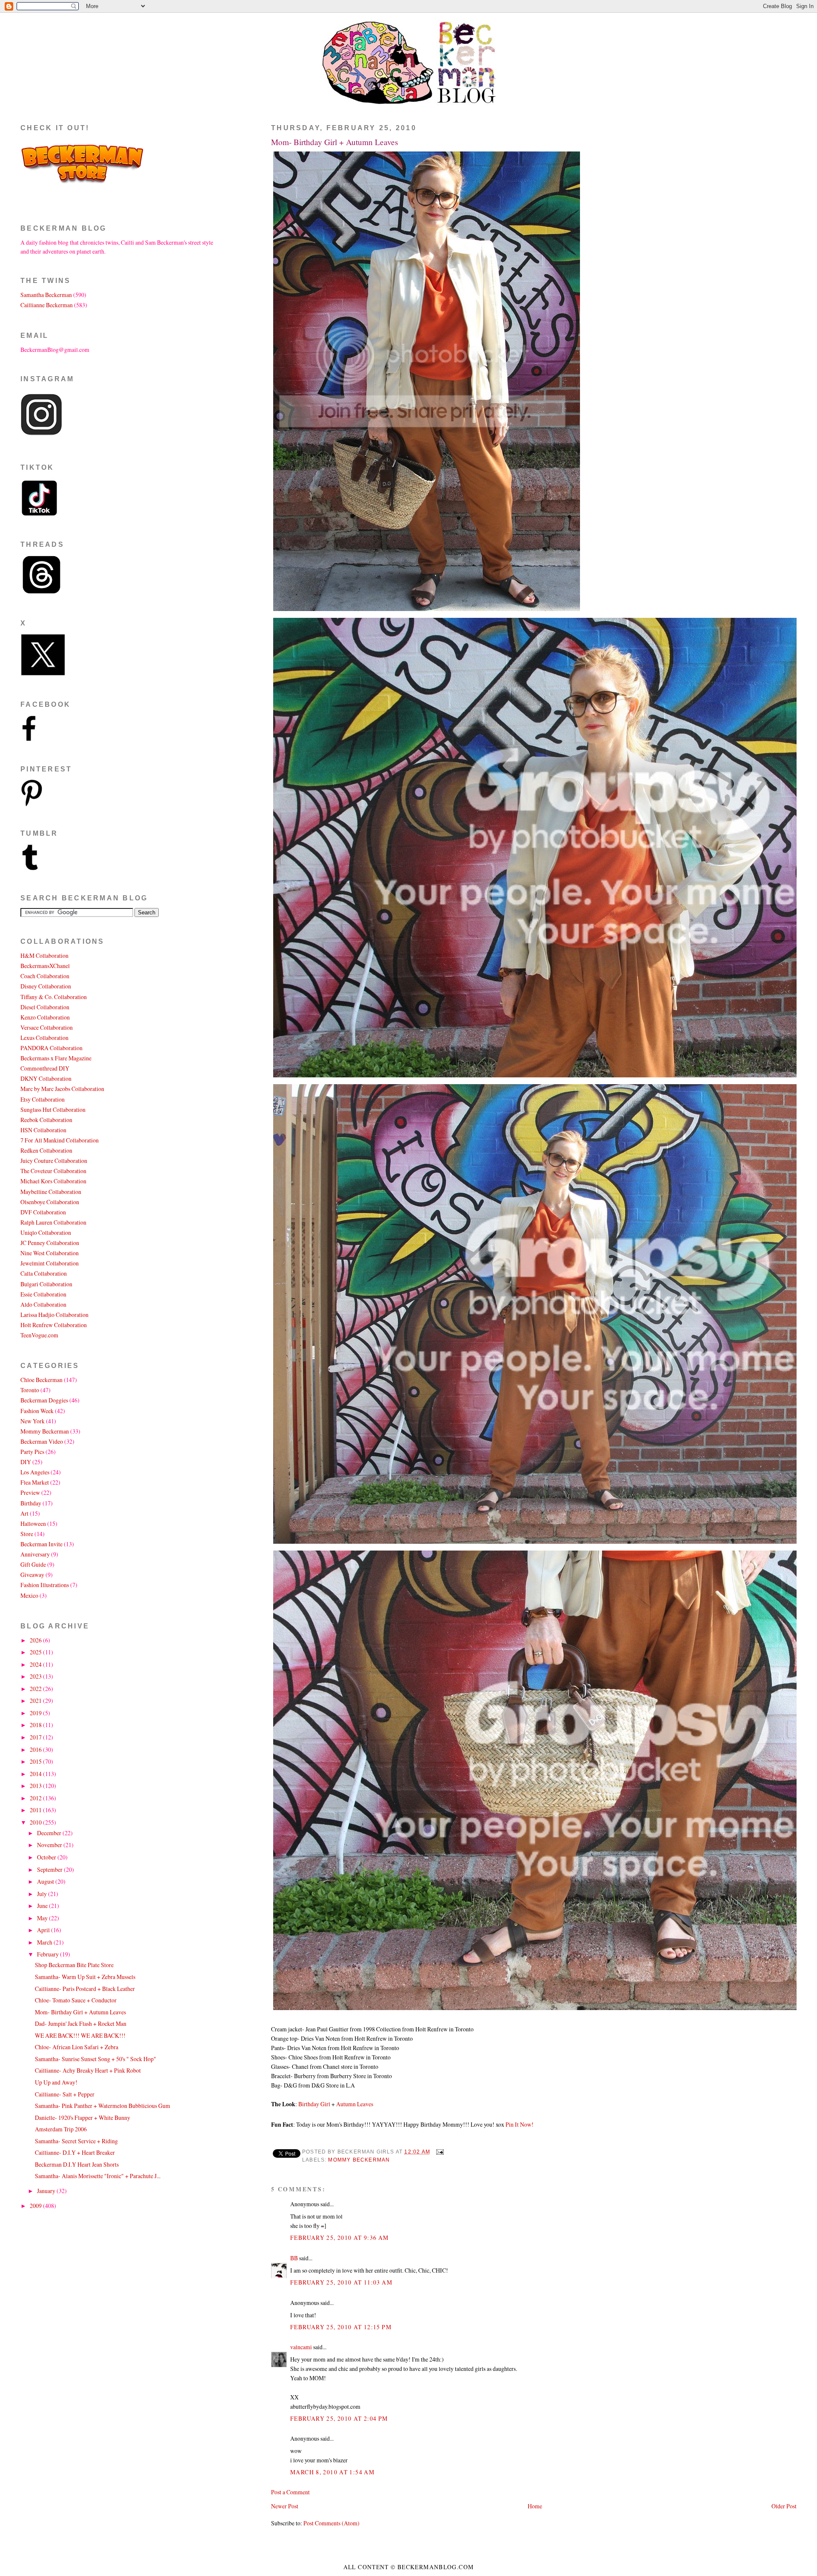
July (43, 1894)
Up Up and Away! (56, 2082)
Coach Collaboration (45, 976)
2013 (36, 1786)
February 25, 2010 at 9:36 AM (340, 2238)
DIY (26, 1462)
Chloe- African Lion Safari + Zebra (77, 2047)
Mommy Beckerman (359, 2160)
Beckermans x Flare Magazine (56, 1058)
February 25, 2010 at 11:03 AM (341, 2282)
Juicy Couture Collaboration (54, 1161)
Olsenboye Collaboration (50, 1202)
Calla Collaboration (44, 1273)
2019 (36, 1713)
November (50, 1845)
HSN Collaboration (43, 1130)
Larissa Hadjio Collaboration (54, 1315)
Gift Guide (33, 1564)
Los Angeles (35, 1472)
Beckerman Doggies (44, 1400)
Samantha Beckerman (46, 295)
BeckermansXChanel (45, 966)
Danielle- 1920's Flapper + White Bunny (83, 2118)
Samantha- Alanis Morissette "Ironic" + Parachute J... (98, 2176)
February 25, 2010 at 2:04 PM (339, 2418)
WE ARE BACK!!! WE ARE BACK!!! (80, 2035)
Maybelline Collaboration (51, 1192)
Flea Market (35, 1482)
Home (535, 2506)
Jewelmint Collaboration (50, 1263)
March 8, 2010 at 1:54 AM (332, 2472)
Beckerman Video (42, 1441)
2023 (36, 1676)
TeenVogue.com (39, 1335)
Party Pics (32, 1452)
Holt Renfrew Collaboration (54, 1325)
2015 (36, 1761)
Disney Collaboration (46, 986)
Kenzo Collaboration (45, 1017)
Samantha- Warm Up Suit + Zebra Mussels (85, 1977)
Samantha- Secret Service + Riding (76, 2141)
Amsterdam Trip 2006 (61, 2129)
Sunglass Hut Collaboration (53, 1110)
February (49, 1954)
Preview (30, 1492)
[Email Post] (439, 2152)
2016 (36, 1749)
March (45, 1942)
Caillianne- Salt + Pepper (65, 2094)
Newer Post (285, 2506)
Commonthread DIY (45, 1068)
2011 (36, 1810)
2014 (36, 1774)
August (46, 1881)
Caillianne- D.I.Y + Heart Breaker (75, 2152)
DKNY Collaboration (46, 1078)
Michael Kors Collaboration (53, 1181)
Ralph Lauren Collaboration (53, 1222)
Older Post (784, 2506)
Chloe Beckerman (41, 1380)
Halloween (33, 1524)
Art (24, 1513)
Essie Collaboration (43, 1294)
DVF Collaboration (43, 1212)
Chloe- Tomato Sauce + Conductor (76, 2000)
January (47, 2191)
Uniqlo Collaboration (46, 1232)
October (47, 1857)
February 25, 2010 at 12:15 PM (341, 2327)
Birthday (31, 1503)
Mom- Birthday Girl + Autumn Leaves (335, 142)
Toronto (30, 1390)
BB (294, 2258)
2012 (36, 1798)
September (50, 1869)
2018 (36, 1725)
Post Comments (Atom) (331, 2523)
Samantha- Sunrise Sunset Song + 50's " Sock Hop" (96, 2059)
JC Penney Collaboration (50, 1243)
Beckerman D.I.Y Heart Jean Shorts (77, 2164)
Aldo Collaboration (43, 1304)
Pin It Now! (520, 2124)
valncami (301, 2347)
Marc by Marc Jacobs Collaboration (62, 1089)
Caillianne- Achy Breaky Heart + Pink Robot (88, 2070)
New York (33, 1421)
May (43, 1918)
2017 (36, 1737)
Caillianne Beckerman (47, 305)
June (43, 1906)
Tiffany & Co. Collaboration (54, 997)
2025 (36, 1652)
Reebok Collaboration (46, 1120)
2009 (36, 2206)
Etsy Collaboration (43, 1099)
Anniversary (35, 1554)
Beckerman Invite (41, 1544)
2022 (36, 1689)
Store (27, 1534)
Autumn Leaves (355, 2104)
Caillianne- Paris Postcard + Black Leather (85, 1989)
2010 (36, 1822)
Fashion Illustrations (45, 1585)
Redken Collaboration (46, 1150)
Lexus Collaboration (44, 1038)
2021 (36, 1701)
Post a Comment (290, 2492)
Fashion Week (37, 1411)
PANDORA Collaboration (51, 1048)
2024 (36, 1664)
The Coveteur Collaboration (53, 1171)
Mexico (29, 1595)
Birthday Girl (315, 2104)
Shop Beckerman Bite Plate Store (74, 1965)
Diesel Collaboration (45, 1007)
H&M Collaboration (44, 955)
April (44, 1930)
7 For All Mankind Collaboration (60, 1140)
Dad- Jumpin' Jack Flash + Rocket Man (81, 2023)
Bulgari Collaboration (46, 1284)
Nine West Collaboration (50, 1253)
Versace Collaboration (47, 1027)
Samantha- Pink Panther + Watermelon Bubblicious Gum (103, 2106)
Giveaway (32, 1575)
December (50, 1833)
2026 (36, 1640)
